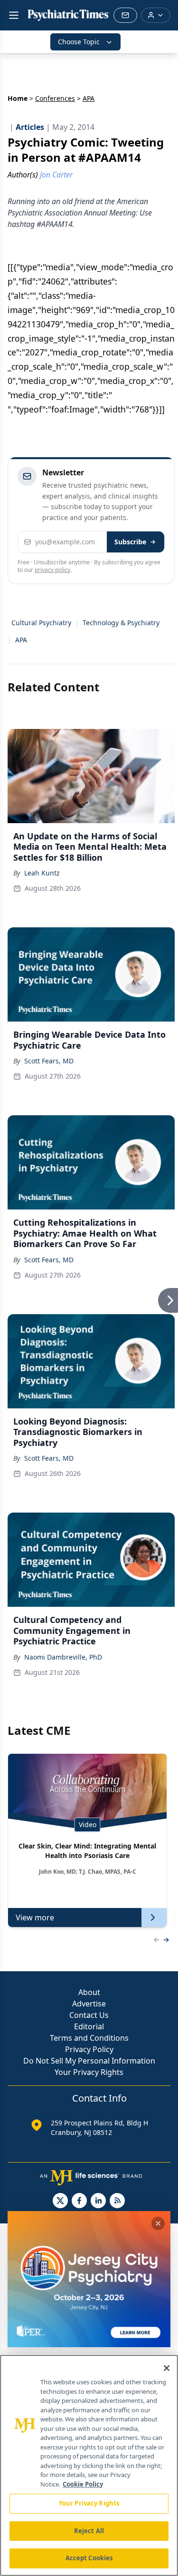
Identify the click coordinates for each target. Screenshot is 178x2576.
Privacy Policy (89, 2049)
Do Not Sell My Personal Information (89, 2061)
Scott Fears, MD (49, 1061)
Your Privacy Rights (89, 2072)
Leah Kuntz (42, 873)
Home (18, 98)
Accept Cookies (89, 2558)
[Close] (167, 2368)
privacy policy (52, 570)
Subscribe (130, 542)
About (89, 1992)
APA (21, 640)
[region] (89, 2465)
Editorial (89, 2026)
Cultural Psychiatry (41, 623)
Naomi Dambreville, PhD (63, 1657)
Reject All (89, 2531)
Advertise (89, 2004)
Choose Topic (79, 42)
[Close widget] (158, 2223)
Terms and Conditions (89, 2038)
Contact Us (89, 2015)
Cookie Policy (83, 2484)
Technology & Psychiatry (121, 623)
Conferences (55, 98)
